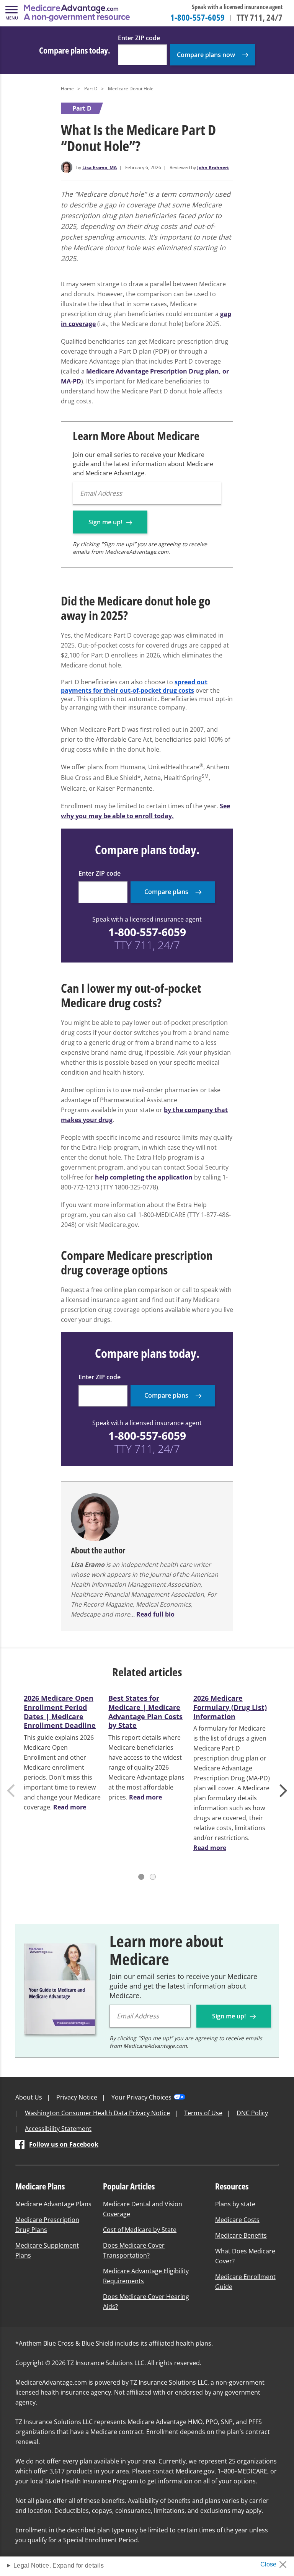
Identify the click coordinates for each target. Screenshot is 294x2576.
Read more (70, 1807)
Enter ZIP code (139, 38)
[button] (11, 13)
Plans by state (235, 2204)
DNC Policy (252, 2113)
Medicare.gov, (196, 2471)
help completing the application (144, 1177)
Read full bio (155, 1614)
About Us (29, 2097)
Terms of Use (203, 2113)
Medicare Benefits (241, 2235)
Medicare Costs (237, 2220)
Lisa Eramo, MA (100, 167)
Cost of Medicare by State (140, 2230)
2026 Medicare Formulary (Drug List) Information (230, 1707)
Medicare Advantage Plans (53, 2204)
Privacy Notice (77, 2097)
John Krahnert (213, 167)
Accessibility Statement (58, 2129)
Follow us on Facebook (64, 2144)
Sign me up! (106, 522)
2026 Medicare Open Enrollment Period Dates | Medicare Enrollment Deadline (60, 1712)
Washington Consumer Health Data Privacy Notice (97, 2113)
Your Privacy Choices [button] (141, 2097)
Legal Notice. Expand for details (59, 2565)
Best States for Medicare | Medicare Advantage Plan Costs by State (145, 1712)
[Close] (276, 2562)
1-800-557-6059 (198, 17)
